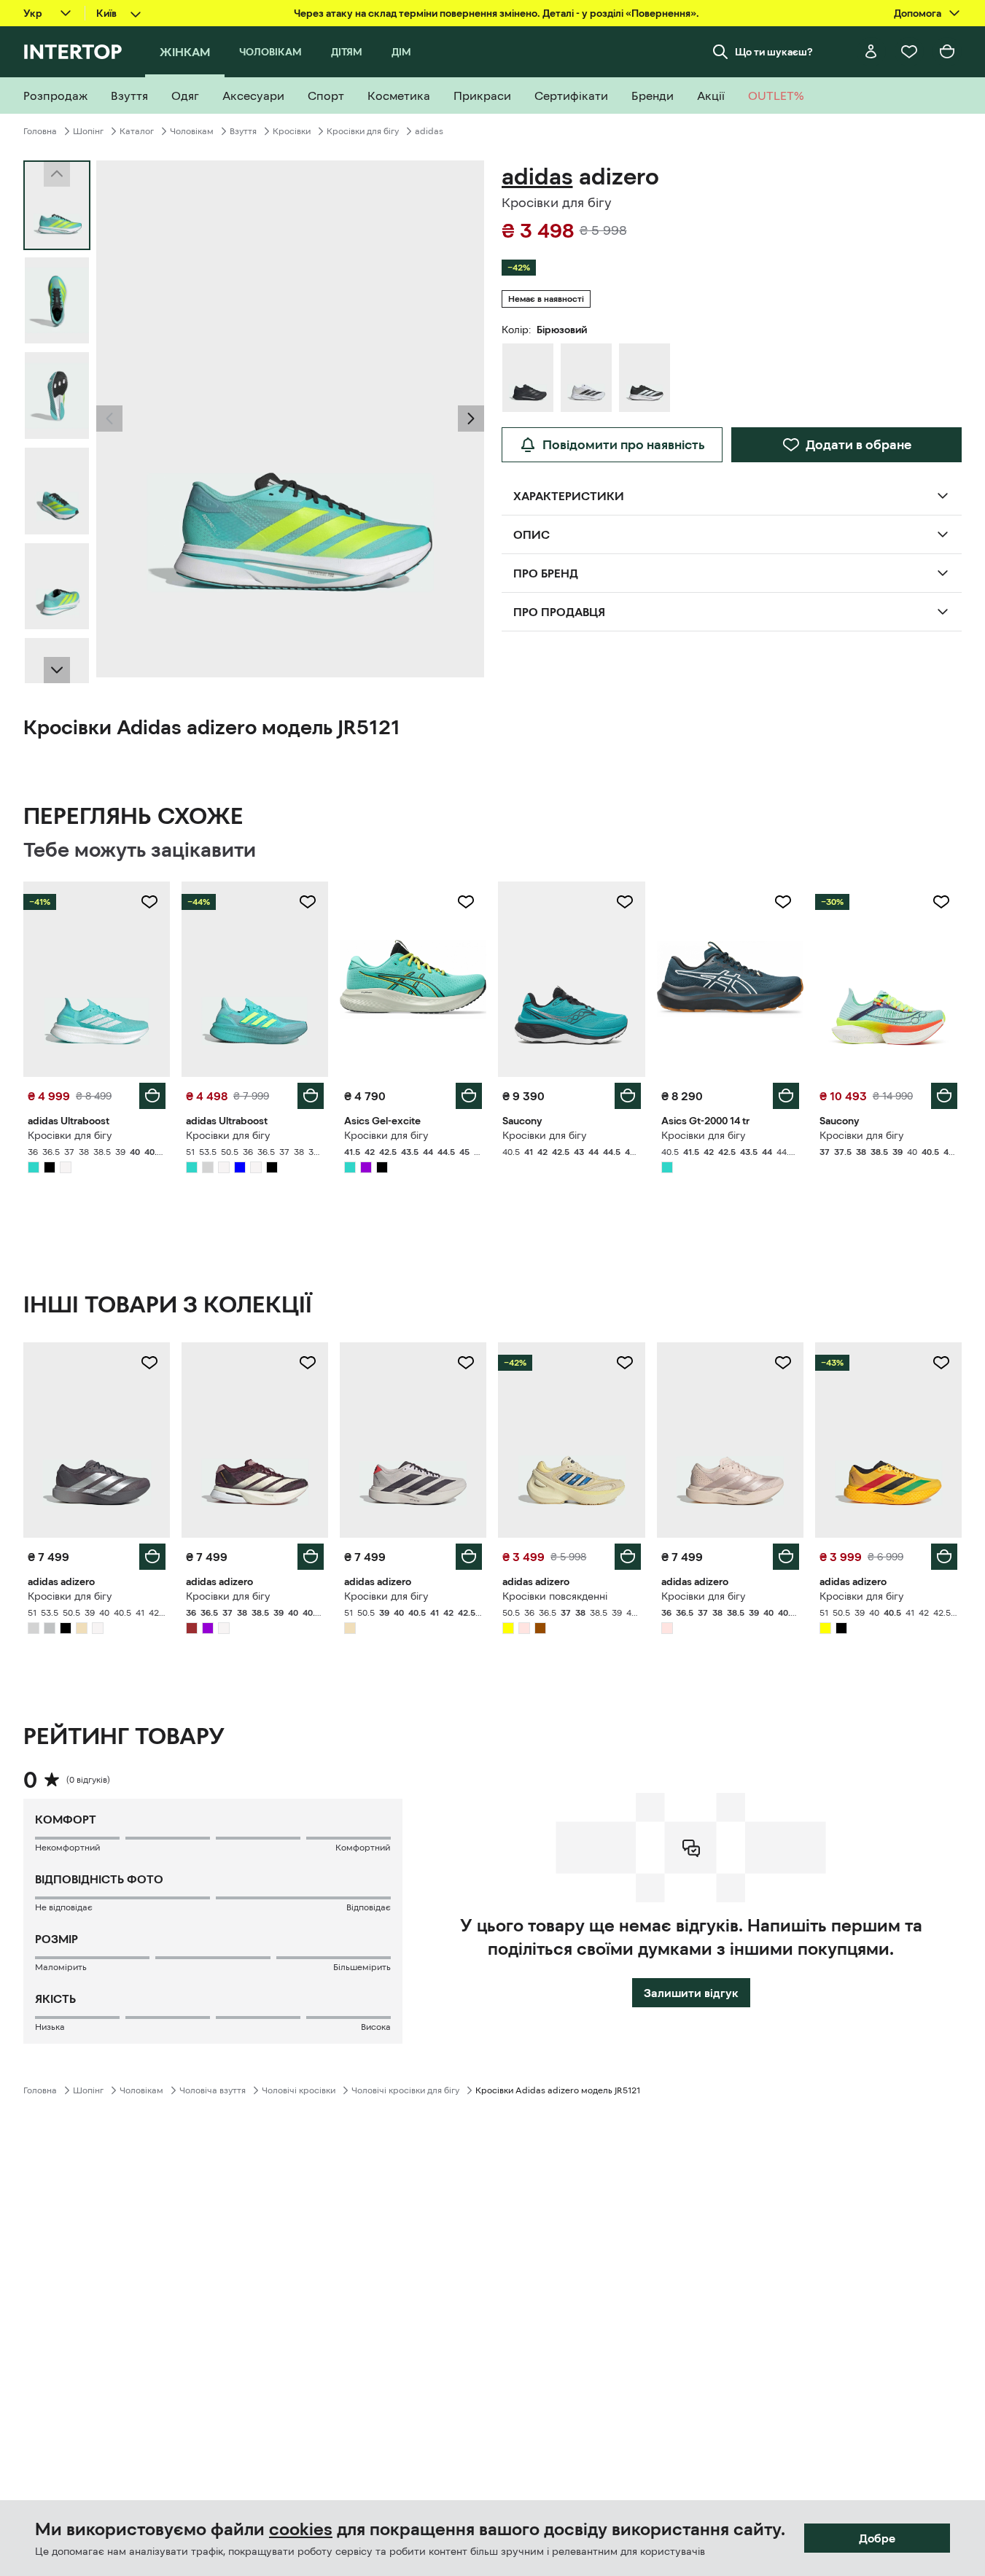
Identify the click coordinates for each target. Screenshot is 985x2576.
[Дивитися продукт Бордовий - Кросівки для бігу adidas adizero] (255, 1440)
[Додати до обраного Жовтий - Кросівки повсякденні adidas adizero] (625, 1363)
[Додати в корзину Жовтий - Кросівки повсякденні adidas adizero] (628, 1557)
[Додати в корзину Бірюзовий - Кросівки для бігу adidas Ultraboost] (152, 1096)
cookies (301, 2529)
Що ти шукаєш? (774, 52)
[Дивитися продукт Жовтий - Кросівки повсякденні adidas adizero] (571, 1440)
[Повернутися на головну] (73, 52)
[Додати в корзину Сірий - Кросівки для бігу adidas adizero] (152, 1557)
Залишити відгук (691, 1993)
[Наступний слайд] (57, 670)
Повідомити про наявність (624, 445)
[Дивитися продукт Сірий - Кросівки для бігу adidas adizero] (97, 1440)
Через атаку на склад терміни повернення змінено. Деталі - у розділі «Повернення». (497, 13)
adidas (429, 131)
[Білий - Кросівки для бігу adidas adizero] (586, 378)
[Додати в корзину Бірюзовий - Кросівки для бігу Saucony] (628, 1096)
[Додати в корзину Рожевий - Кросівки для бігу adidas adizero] (786, 1557)
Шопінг (88, 131)
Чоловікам (192, 131)
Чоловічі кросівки (299, 2090)
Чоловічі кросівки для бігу (405, 2090)
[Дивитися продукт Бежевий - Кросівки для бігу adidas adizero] (413, 1440)
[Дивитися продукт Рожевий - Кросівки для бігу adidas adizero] (730, 1440)
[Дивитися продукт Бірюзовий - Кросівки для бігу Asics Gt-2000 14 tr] (730, 979)
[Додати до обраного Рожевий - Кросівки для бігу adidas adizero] (783, 1363)
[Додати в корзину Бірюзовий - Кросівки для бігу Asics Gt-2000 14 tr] (786, 1096)
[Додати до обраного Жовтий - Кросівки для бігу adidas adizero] (941, 1363)
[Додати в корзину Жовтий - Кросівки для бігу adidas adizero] (944, 1557)
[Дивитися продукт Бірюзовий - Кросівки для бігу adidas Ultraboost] (97, 979)
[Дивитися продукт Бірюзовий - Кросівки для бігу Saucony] (571, 979)
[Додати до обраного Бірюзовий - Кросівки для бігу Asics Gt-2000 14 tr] (783, 902)
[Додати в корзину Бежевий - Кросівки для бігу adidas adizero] (469, 1557)
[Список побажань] (909, 52)
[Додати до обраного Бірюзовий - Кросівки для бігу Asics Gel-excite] (466, 902)
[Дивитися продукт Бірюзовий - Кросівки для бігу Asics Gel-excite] (413, 979)
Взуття (243, 131)
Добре (877, 2538)
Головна (40, 131)
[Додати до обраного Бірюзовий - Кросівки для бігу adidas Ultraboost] (149, 902)
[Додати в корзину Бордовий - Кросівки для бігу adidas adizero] (311, 1557)
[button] (109, 419)
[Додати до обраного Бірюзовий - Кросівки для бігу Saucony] (625, 902)
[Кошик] (947, 52)
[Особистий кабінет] (871, 52)
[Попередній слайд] (109, 419)
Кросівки (292, 131)
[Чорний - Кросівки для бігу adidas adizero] (528, 378)
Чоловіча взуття (213, 2090)
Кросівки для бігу (363, 131)
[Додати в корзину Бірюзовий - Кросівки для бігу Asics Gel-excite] (469, 1096)
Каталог (137, 131)
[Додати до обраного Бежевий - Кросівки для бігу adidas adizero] (466, 1363)
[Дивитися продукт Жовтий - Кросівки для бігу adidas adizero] (888, 1440)
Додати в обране (859, 445)
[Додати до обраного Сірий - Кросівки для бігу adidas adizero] (149, 1363)
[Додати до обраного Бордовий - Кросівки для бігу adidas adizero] (308, 1363)
